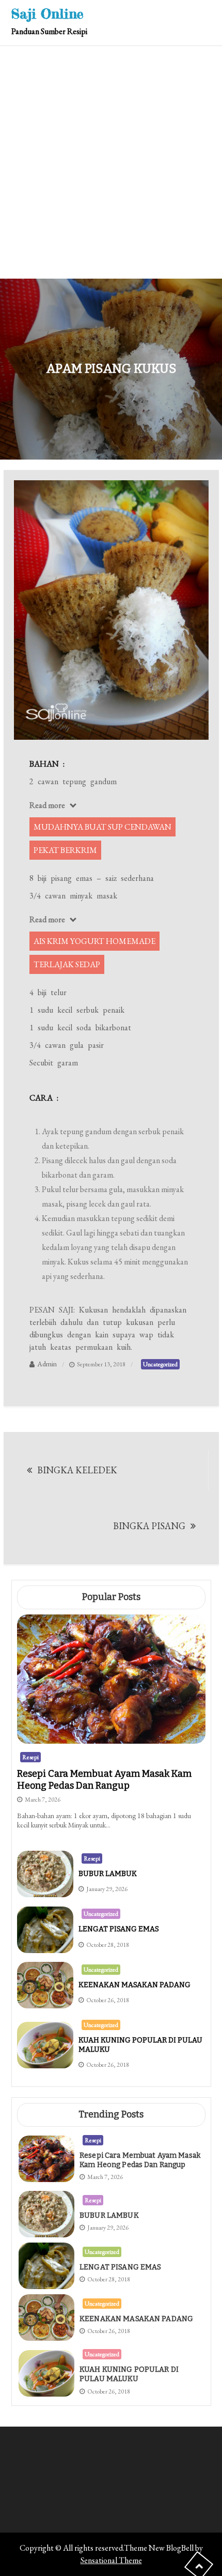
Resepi (30, 1757)
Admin (47, 1364)
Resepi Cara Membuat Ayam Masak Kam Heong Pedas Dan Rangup (104, 1780)
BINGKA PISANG (149, 1526)
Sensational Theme (111, 2560)
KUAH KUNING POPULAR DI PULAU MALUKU (129, 2374)
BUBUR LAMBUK (108, 1874)
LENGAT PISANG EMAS (119, 1929)
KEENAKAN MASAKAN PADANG (134, 1985)
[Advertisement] (111, 162)
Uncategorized (160, 1364)
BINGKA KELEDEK (77, 1470)
